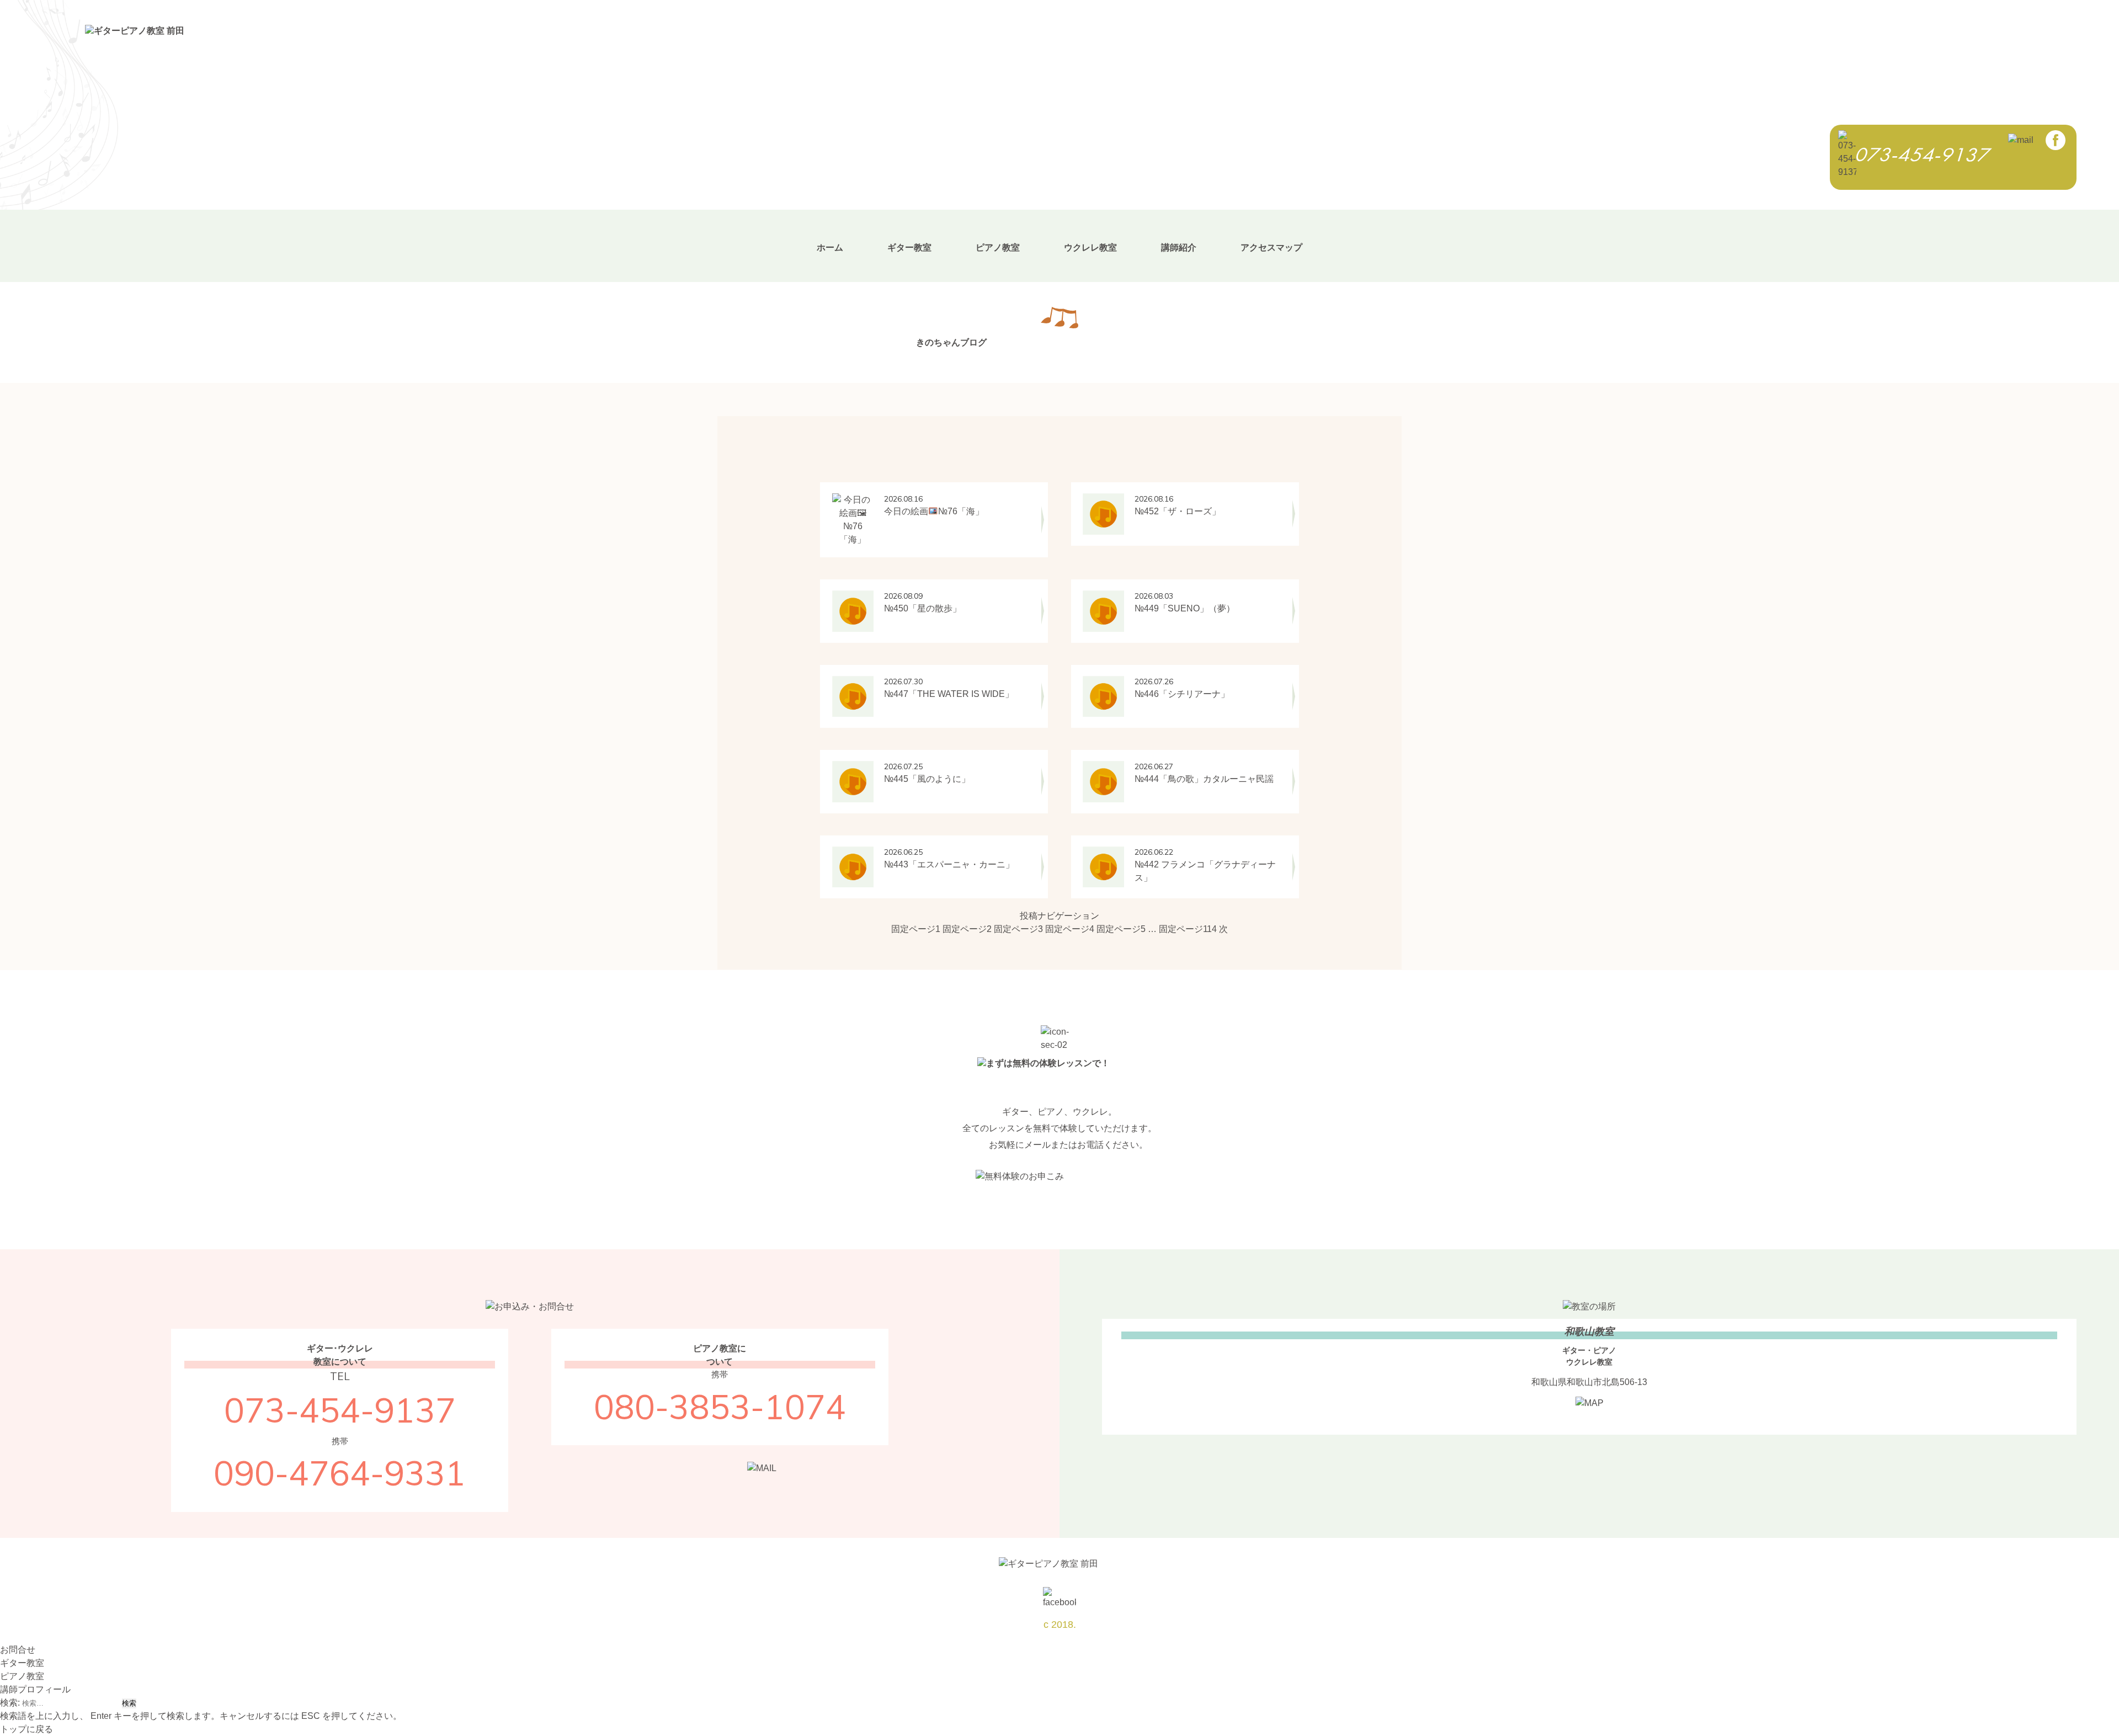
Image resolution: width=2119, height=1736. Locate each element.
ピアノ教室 (998, 247)
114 (1188, 929)
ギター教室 (909, 247)
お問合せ (18, 1650)
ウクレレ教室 (1090, 247)
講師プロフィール (35, 1689)
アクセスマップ (1271, 247)
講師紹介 (1179, 247)
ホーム (830, 247)
